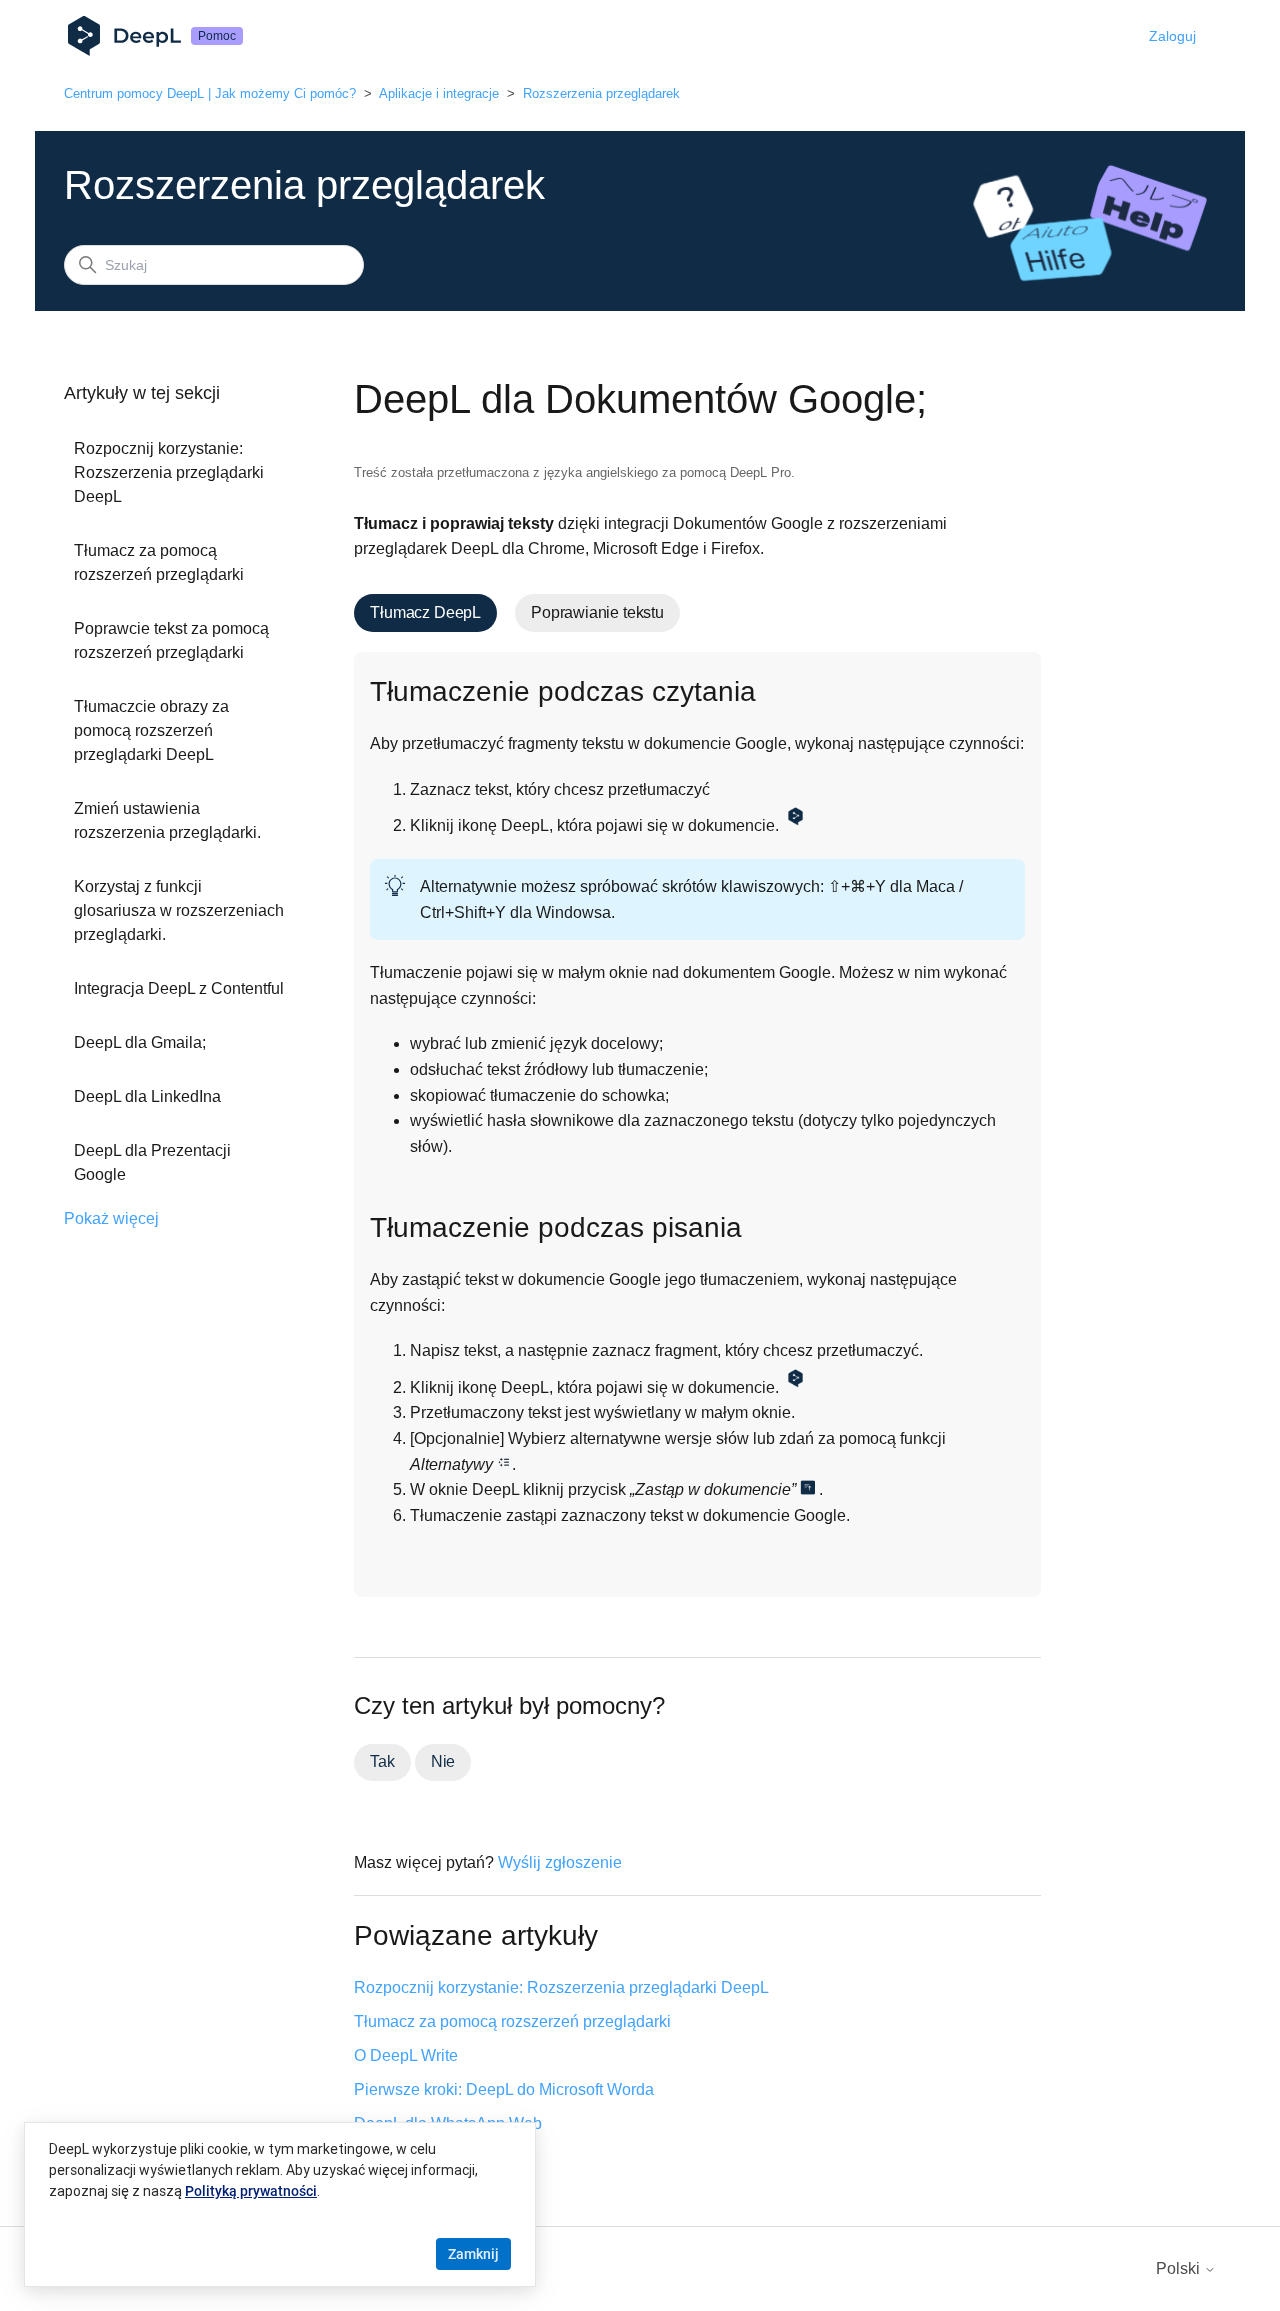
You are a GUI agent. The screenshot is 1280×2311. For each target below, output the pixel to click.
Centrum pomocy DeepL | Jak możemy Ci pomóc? (210, 93)
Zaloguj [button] (1172, 36)
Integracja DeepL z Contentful (179, 988)
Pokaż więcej (111, 1218)
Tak (382, 1761)
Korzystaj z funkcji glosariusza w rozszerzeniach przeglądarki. (179, 910)
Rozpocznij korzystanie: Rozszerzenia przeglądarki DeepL (169, 472)
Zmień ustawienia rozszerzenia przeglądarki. (167, 820)
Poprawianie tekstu (597, 612)
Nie (443, 1761)
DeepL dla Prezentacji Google (152, 1162)
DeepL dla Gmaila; (140, 1042)
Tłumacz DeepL (425, 612)
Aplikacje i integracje (439, 93)
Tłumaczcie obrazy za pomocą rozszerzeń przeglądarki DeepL (151, 730)
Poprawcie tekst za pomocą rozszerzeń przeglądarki (171, 640)
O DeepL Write (406, 2055)
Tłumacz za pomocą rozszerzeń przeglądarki (159, 562)
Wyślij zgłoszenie (560, 1862)
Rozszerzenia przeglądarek (601, 93)
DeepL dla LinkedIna (147, 1096)
